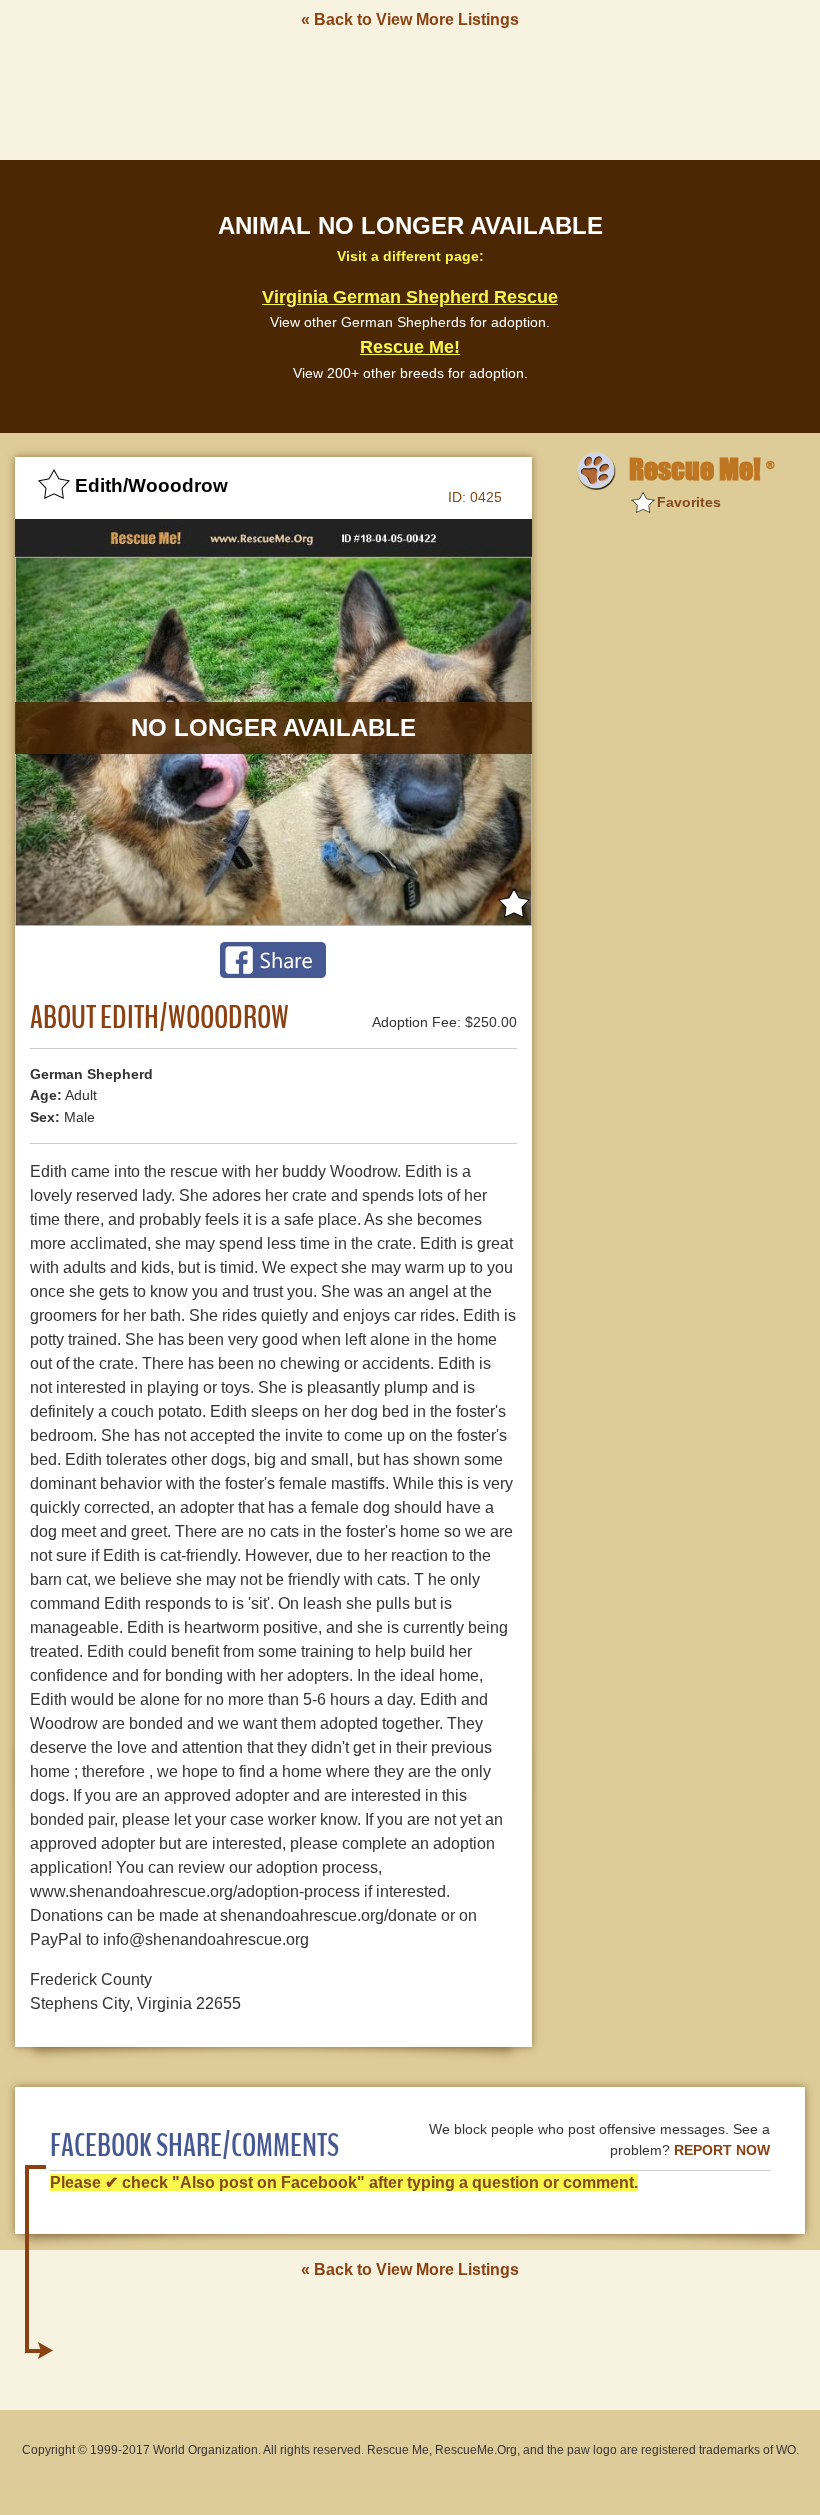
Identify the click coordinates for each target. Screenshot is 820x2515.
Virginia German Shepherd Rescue (410, 297)
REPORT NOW (722, 2150)
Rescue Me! (410, 347)
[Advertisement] (410, 93)
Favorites (689, 502)
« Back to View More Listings (410, 19)
